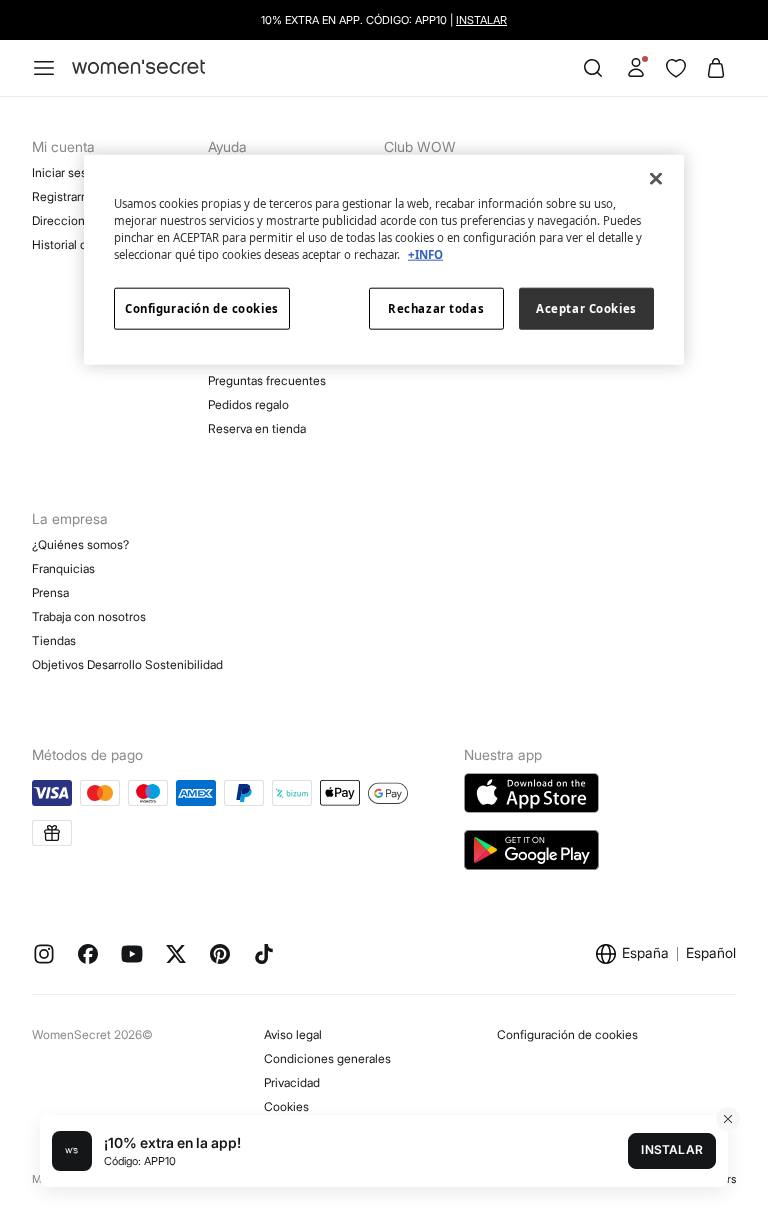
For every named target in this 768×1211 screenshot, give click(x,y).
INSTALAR (481, 20)
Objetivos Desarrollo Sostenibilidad (127, 664)
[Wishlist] (676, 68)
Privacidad (292, 1082)
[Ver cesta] (716, 68)
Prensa (50, 592)
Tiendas (54, 640)
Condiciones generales (327, 1058)
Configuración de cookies (567, 1034)
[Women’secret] (138, 67)
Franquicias (63, 568)
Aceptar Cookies (586, 308)
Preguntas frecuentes (267, 380)
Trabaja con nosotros (89, 616)
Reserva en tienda (257, 428)
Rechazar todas (436, 308)
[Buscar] (593, 68)
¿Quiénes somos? (80, 544)
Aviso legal (293, 1034)
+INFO (425, 254)
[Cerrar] (656, 178)
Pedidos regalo (248, 404)
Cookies (286, 1106)
